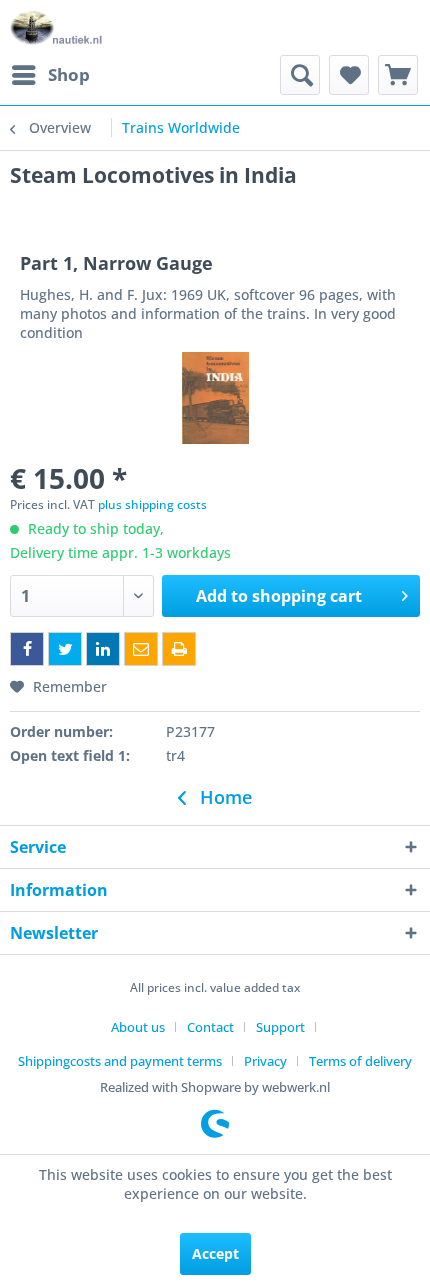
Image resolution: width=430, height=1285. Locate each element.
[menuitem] (50, 75)
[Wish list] (349, 75)
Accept (215, 1253)
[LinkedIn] (103, 649)
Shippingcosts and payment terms (120, 1061)
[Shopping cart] (398, 75)
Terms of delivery (360, 1061)
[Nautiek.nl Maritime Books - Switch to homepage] (56, 27)
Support (280, 1027)
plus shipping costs (152, 504)
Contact (210, 1027)
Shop (69, 74)
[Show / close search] (300, 75)
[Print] (179, 649)
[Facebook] (27, 649)
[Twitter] (65, 649)
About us (138, 1027)
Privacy (265, 1061)
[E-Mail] (141, 649)
